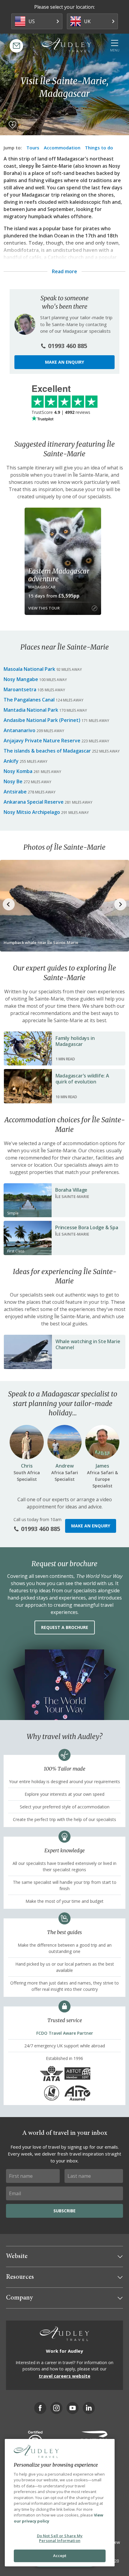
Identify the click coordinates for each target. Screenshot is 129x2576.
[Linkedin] (89, 2408)
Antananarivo (19, 730)
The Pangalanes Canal (29, 700)
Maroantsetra (20, 689)
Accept (60, 2556)
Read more (64, 271)
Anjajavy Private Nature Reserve (42, 741)
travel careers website (64, 2376)
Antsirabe (15, 792)
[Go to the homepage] (67, 45)
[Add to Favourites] (12, 125)
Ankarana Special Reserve (34, 802)
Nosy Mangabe (21, 679)
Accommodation (62, 148)
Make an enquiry (64, 362)
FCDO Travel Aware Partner (65, 2033)
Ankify (11, 761)
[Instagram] (56, 2408)
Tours (33, 148)
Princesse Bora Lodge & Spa (87, 1227)
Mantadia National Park (31, 710)
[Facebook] (40, 2408)
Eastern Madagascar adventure (59, 575)
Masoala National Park (29, 669)
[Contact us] (16, 46)
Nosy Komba (18, 771)
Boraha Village (71, 1190)
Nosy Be (13, 781)
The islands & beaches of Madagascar (47, 751)
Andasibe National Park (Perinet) (42, 720)
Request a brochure (65, 1627)
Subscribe (64, 2211)
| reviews (61, 412)
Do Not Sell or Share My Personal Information (60, 2538)
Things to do (99, 148)
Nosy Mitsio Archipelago (32, 812)
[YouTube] (73, 2408)
